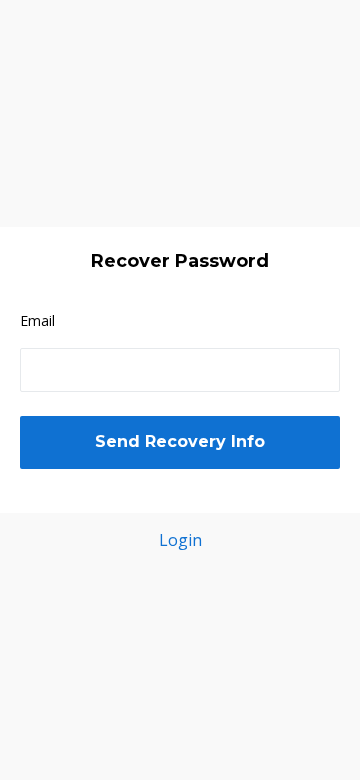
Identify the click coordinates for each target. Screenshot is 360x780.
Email (37, 320)
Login (180, 540)
